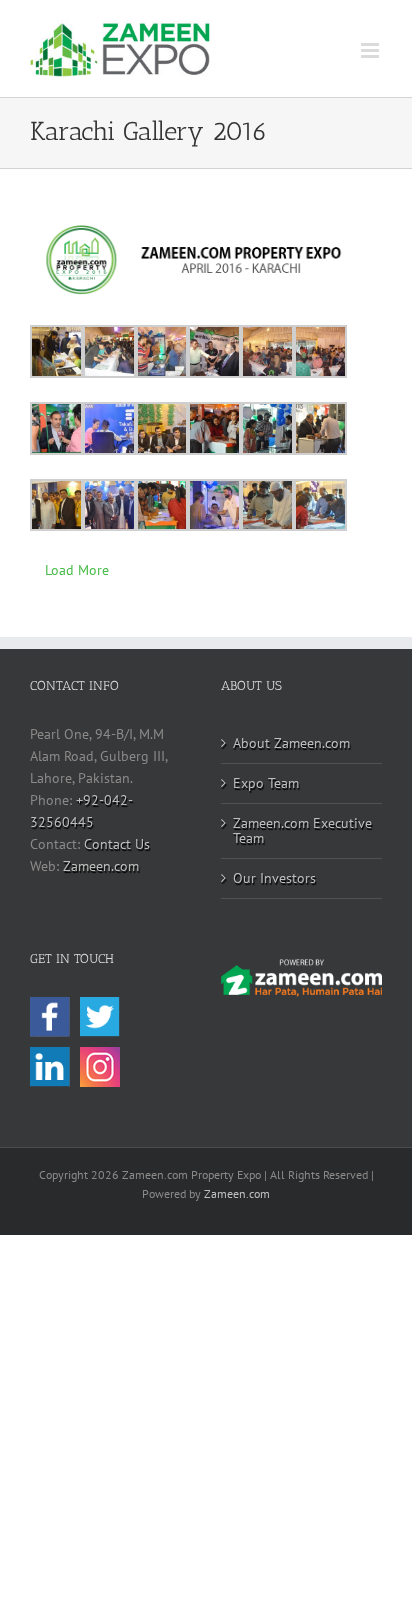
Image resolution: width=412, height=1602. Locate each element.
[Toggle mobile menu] (371, 50)
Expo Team (266, 783)
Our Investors (274, 878)
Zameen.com (101, 866)
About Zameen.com (291, 743)
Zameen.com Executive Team (302, 830)
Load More (77, 570)
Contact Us (117, 844)
